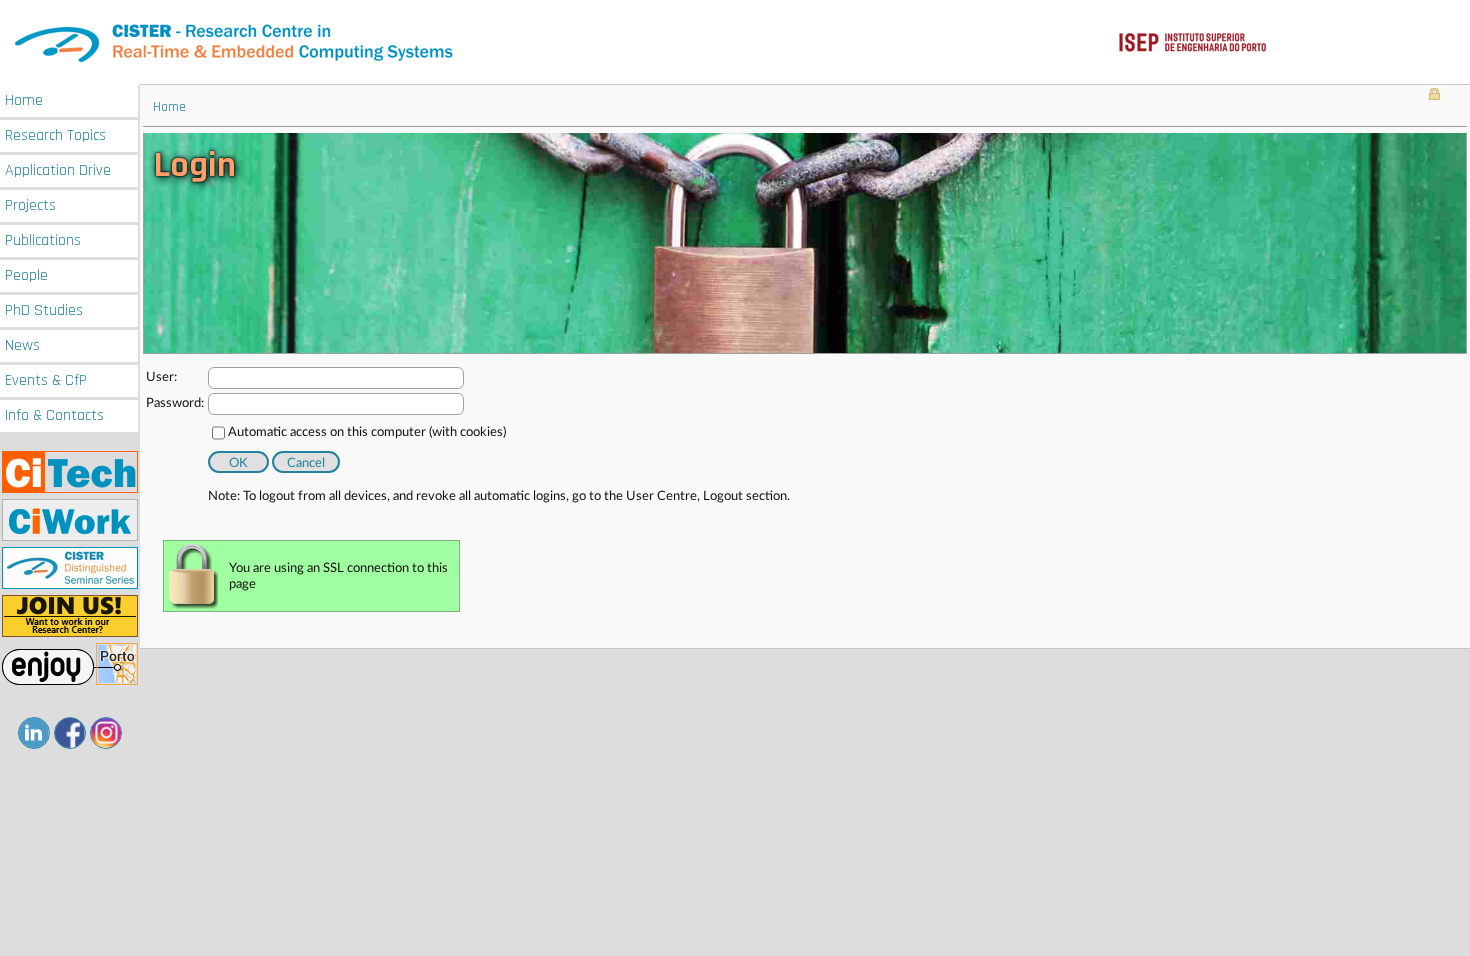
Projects (30, 205)
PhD (44, 310)
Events (46, 380)
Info (54, 415)
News (22, 345)
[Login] (1434, 96)
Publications (43, 240)
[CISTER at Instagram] (106, 733)
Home (24, 100)
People (26, 275)
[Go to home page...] (735, 42)
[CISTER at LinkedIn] (34, 733)
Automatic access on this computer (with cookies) (367, 432)
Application (58, 170)
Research (55, 135)
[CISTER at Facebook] (70, 733)
